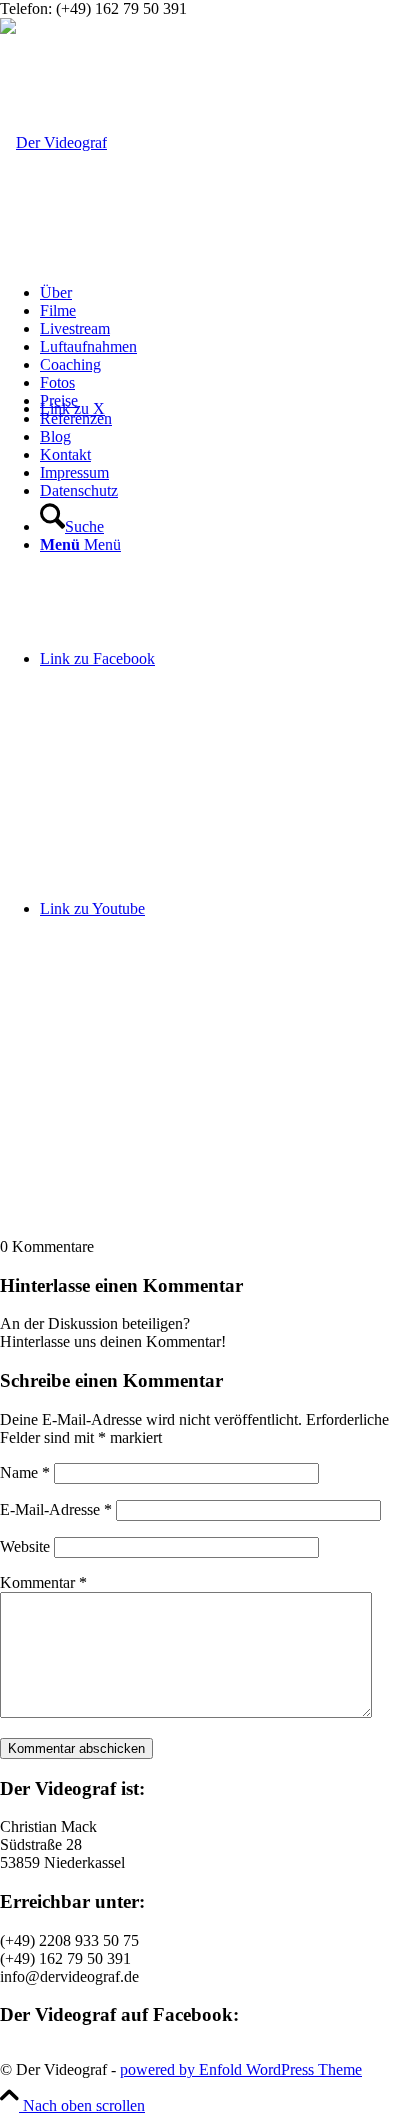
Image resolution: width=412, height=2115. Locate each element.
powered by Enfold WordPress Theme (241, 2069)
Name (25, 1472)
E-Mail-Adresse (56, 1509)
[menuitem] (226, 293)
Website (25, 1546)
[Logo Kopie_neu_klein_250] (53, 142)
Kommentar (43, 1582)
